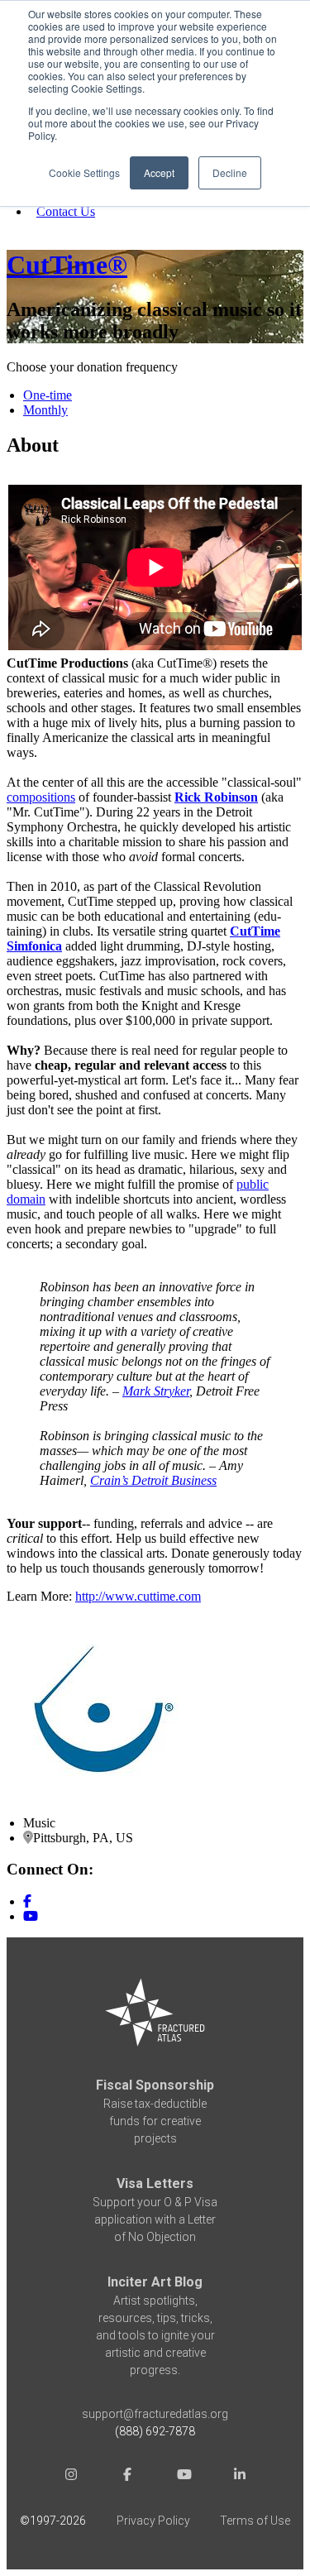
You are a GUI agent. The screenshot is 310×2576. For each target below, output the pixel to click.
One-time (48, 395)
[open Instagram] (71, 2476)
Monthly (45, 410)
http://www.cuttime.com (138, 1596)
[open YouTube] (184, 2476)
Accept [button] (159, 172)
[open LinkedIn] (240, 2476)
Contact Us (66, 211)
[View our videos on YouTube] (31, 1916)
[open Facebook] (127, 2476)
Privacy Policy (153, 2521)
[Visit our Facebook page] (27, 1901)
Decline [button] (230, 172)
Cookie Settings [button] (84, 172)
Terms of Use (255, 2521)
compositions (41, 797)
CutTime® (67, 265)
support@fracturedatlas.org (155, 2414)
